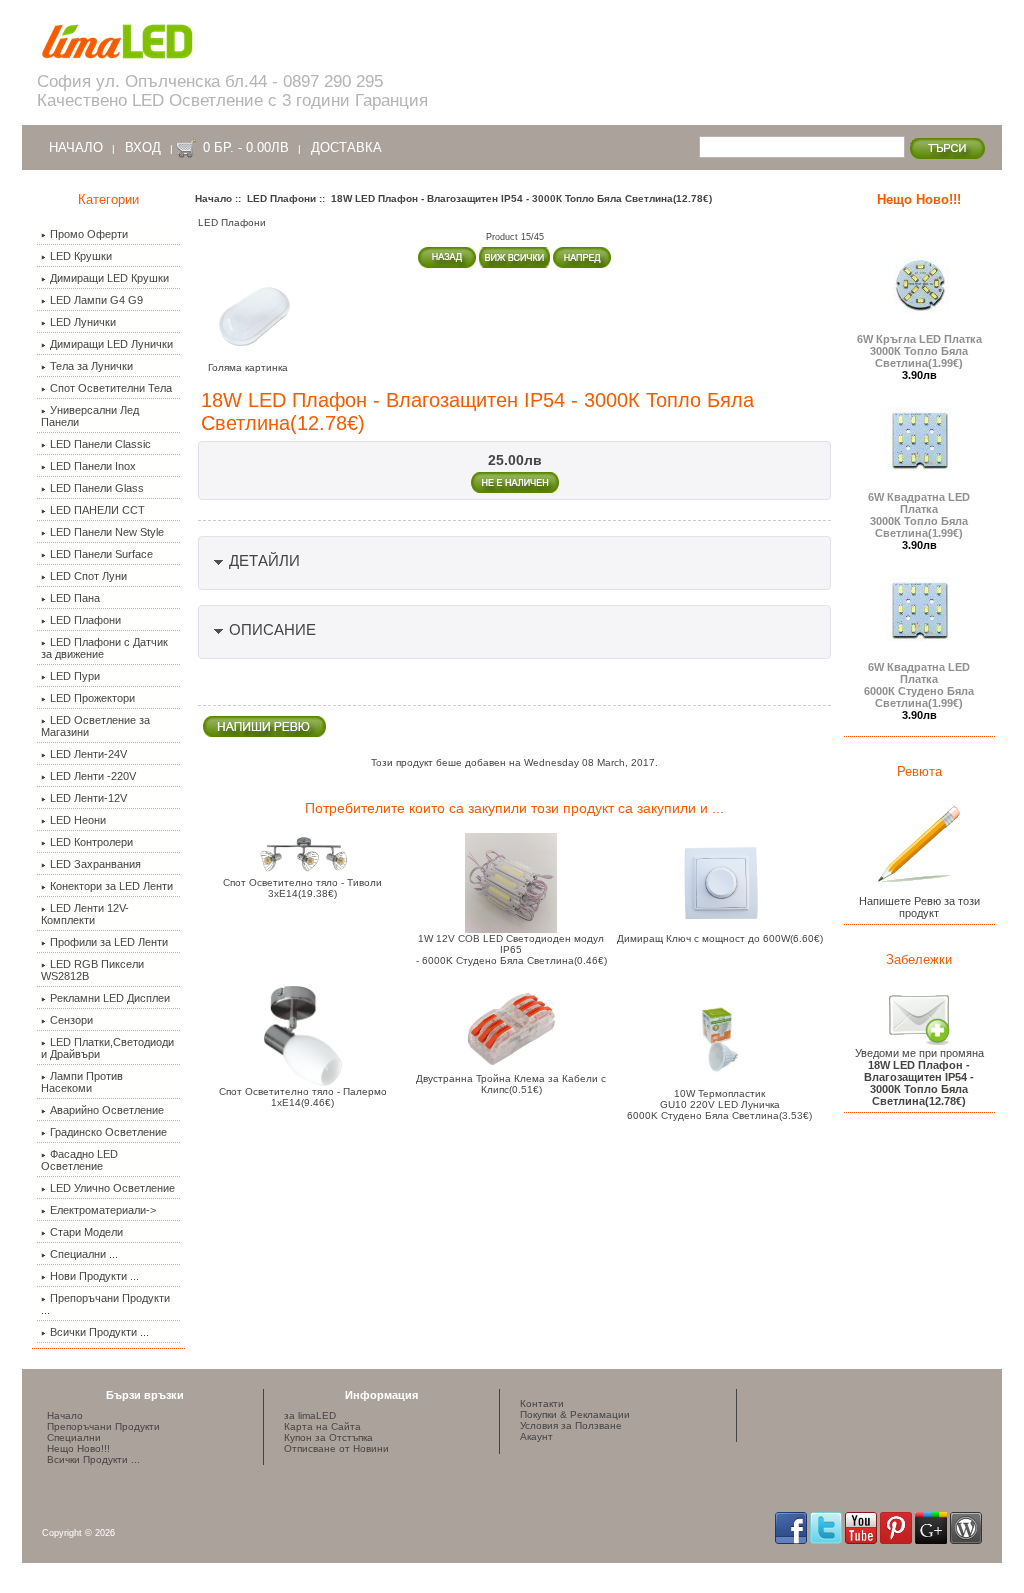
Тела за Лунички (91, 366)
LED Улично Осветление (112, 1188)
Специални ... (84, 1254)
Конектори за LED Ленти (111, 886)
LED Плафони (281, 198)
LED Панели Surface (101, 554)
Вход (143, 147)
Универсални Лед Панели (90, 416)
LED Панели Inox (93, 466)
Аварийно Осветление (107, 1110)
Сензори (71, 1020)
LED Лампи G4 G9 (96, 300)
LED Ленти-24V (88, 754)
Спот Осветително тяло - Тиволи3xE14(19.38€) (302, 888)
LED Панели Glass (97, 488)
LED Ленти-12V (88, 798)
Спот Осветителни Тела (111, 388)
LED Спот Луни (88, 576)
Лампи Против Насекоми (82, 1082)
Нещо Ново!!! (919, 199)
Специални (74, 1437)
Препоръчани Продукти (103, 1426)
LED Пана (75, 598)
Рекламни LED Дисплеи (110, 998)
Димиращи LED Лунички (111, 344)
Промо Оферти (89, 234)
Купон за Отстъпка (328, 1437)
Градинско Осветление (108, 1132)
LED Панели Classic (100, 444)
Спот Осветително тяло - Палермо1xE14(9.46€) (303, 1097)
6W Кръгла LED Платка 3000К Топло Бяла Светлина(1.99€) (919, 351)
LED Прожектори (92, 698)
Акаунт (536, 1436)
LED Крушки (81, 256)
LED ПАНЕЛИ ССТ (97, 510)
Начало (76, 147)
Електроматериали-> (103, 1210)
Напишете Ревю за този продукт (919, 907)
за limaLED (310, 1415)
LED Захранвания (95, 864)
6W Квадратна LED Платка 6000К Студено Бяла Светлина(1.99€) (919, 685)
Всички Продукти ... (99, 1332)
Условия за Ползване (571, 1425)
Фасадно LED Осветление (79, 1160)
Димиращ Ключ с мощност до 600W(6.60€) (720, 938)
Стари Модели (86, 1232)
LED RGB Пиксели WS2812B (92, 970)
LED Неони (78, 820)
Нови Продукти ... (94, 1276)
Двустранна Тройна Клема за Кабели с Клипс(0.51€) (511, 1084)
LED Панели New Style (107, 532)
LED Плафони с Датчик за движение (104, 648)
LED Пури (75, 676)
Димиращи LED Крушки (109, 278)
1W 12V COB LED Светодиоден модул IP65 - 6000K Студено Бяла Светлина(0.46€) (511, 949)
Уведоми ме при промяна (919, 1077)
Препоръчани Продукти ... (105, 1304)
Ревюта (919, 771)
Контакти (542, 1403)
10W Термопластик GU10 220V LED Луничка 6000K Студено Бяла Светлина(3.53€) (719, 1104)
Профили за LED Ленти (109, 942)
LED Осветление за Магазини (95, 726)
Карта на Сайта (322, 1426)
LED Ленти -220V (93, 776)
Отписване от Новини (336, 1448)
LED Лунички (83, 322)
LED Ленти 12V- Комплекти (85, 914)
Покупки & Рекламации (575, 1414)
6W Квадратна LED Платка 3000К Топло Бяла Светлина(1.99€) (919, 515)
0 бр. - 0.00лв (246, 147)
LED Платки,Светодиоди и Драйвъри (107, 1048)
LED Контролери (91, 842)
